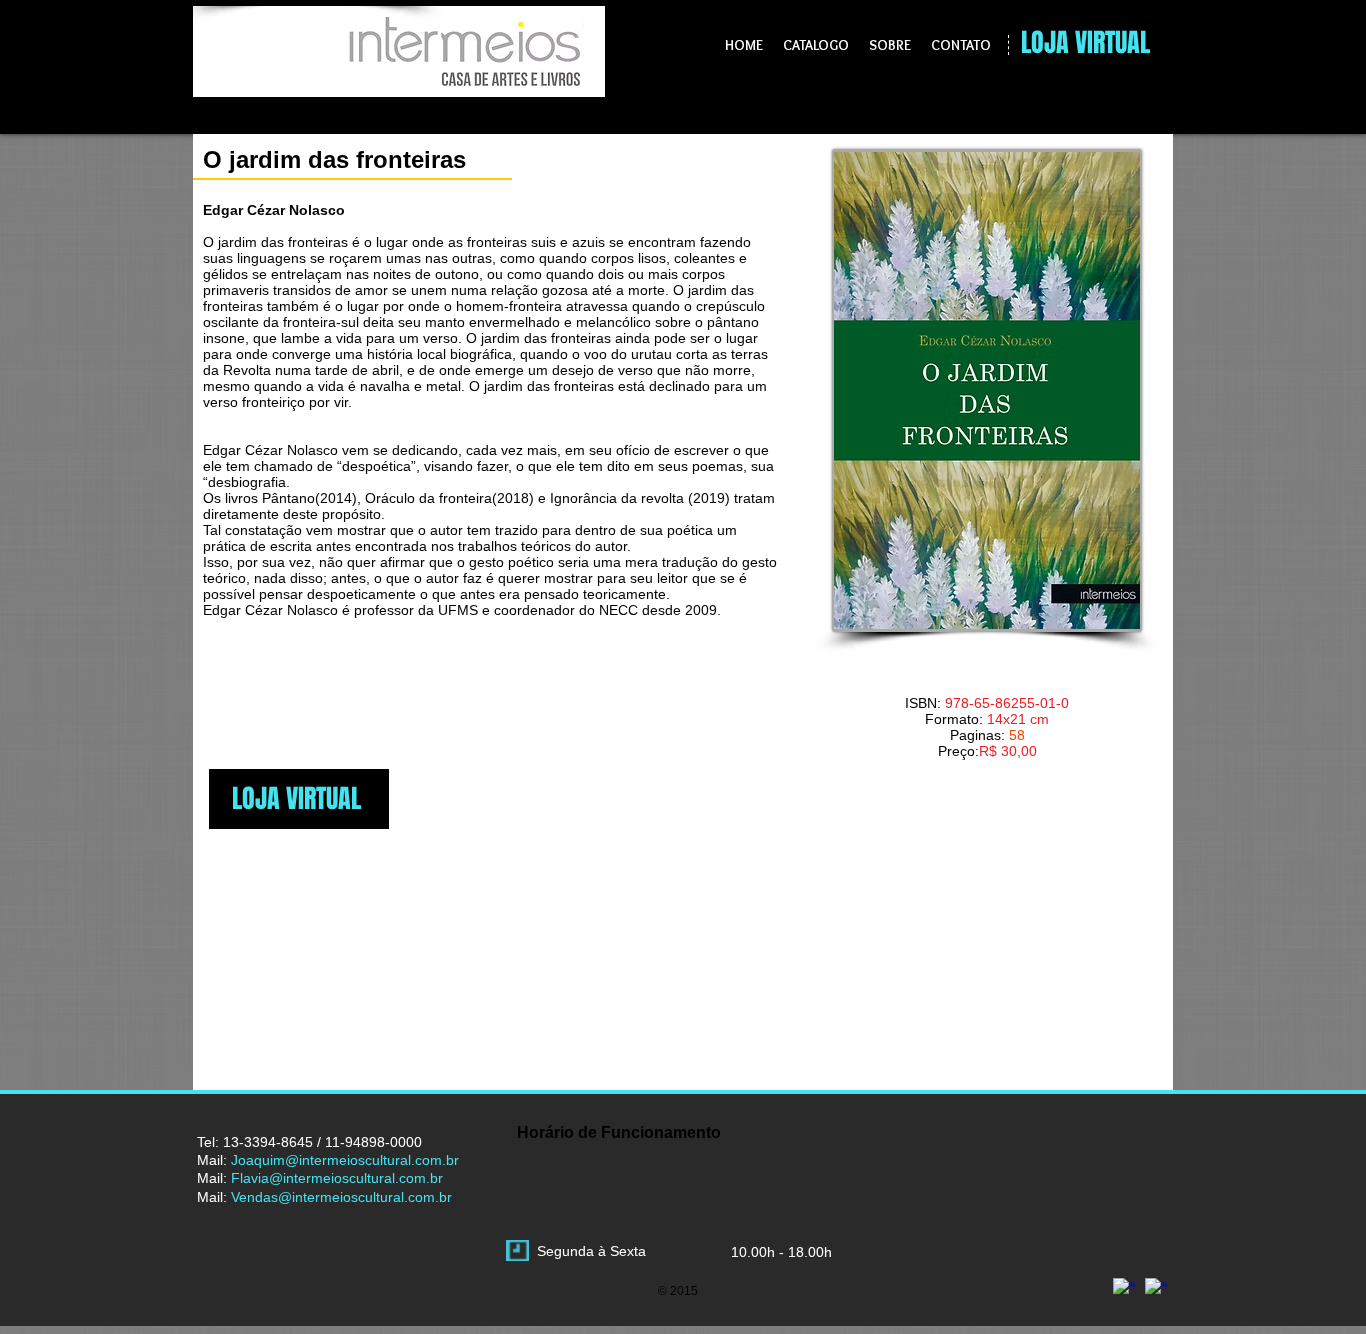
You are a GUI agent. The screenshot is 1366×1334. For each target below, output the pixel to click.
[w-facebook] (1156, 1289)
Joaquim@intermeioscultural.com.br (345, 1160)
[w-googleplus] (1124, 1289)
